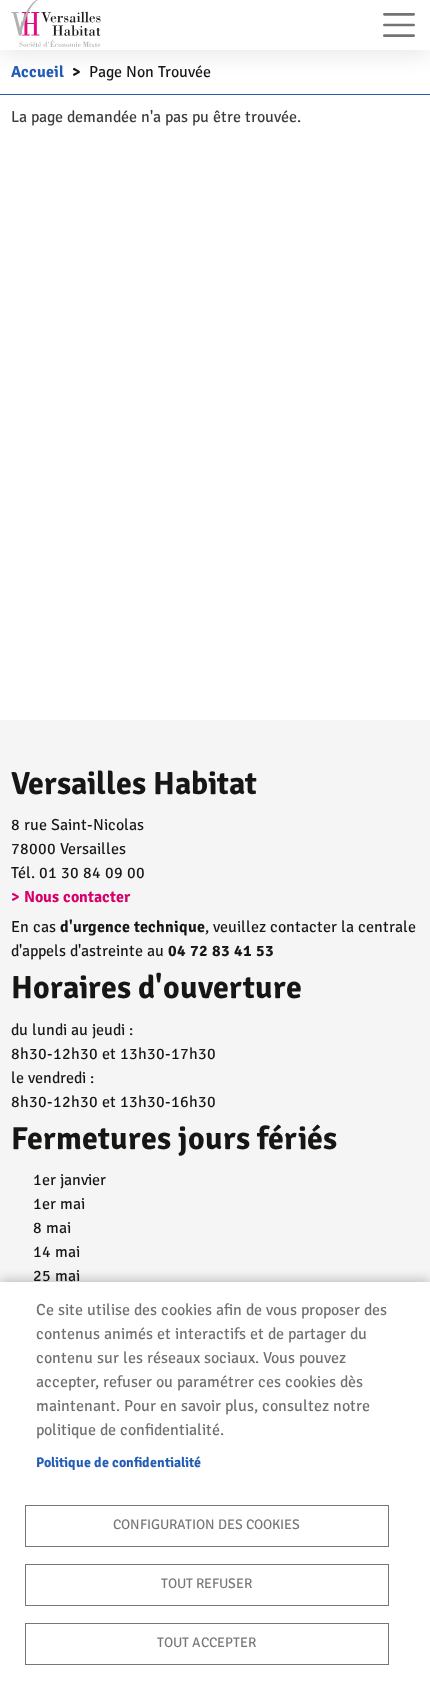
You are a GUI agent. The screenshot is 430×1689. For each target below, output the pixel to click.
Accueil (37, 72)
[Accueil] (56, 23)
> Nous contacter (70, 897)
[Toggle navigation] (399, 25)
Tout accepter (206, 1642)
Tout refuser (206, 1583)
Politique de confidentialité (118, 1462)
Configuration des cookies (206, 1524)
